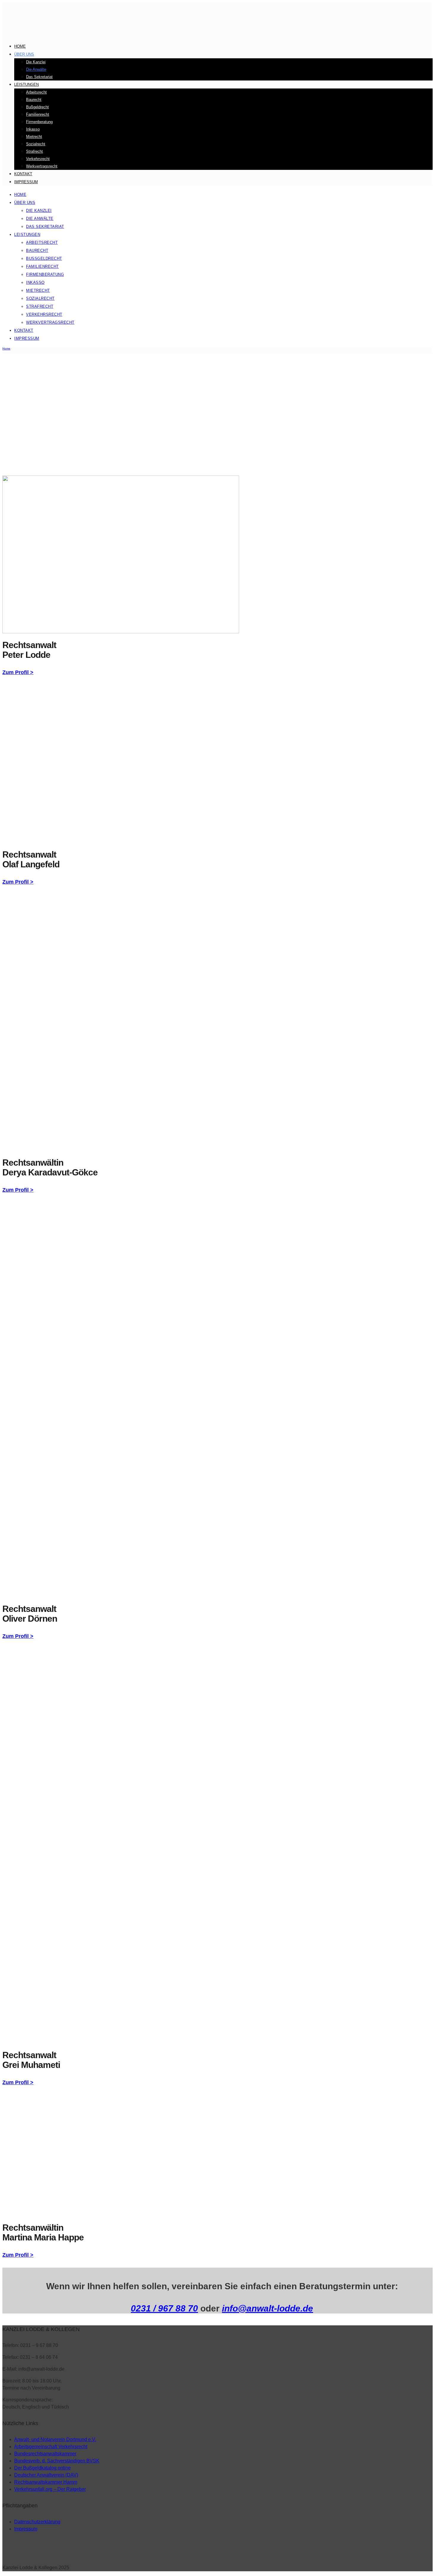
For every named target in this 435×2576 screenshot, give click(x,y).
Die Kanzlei (36, 62)
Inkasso (33, 129)
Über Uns (24, 54)
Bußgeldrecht (37, 107)
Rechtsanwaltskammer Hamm (46, 2482)
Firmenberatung (39, 122)
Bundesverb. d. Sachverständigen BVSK (57, 2461)
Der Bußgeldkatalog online (42, 2468)
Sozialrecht (36, 144)
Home (20, 46)
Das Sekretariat (39, 77)
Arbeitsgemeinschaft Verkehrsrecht (51, 2447)
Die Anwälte (36, 69)
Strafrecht (34, 151)
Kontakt (23, 174)
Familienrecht (38, 114)
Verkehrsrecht (38, 159)
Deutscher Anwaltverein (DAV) (46, 2475)
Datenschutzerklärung (37, 2522)
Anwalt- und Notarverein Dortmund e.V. (55, 2439)
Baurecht (34, 100)
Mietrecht (34, 137)
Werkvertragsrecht (42, 166)
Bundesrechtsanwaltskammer (45, 2454)
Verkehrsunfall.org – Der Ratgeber (50, 2489)
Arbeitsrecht (36, 92)
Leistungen (26, 84)
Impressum (26, 182)
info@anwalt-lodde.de (268, 2308)
